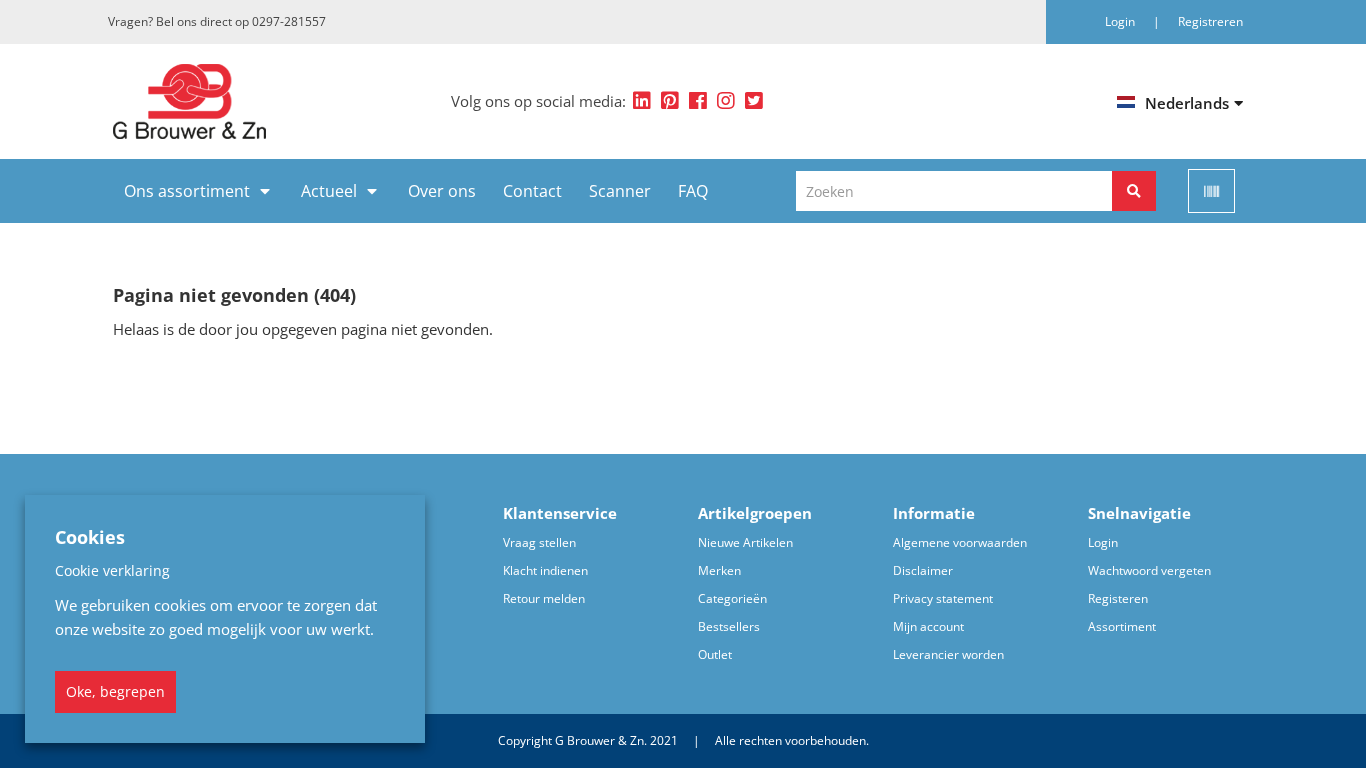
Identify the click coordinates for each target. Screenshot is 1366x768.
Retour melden (544, 598)
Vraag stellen (539, 542)
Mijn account (928, 626)
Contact (532, 191)
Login (1103, 542)
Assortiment (1122, 626)
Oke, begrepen (115, 691)
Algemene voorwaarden (960, 542)
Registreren (1210, 21)
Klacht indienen (545, 570)
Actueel (329, 191)
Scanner (620, 191)
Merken (719, 570)
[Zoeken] (1134, 191)
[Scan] (1211, 191)
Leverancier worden (948, 654)
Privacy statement (943, 598)
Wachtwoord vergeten (1149, 570)
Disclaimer (923, 570)
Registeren (1118, 598)
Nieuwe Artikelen (745, 542)
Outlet (715, 654)
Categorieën (732, 598)
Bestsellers (729, 626)
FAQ (693, 191)
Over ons (442, 191)
